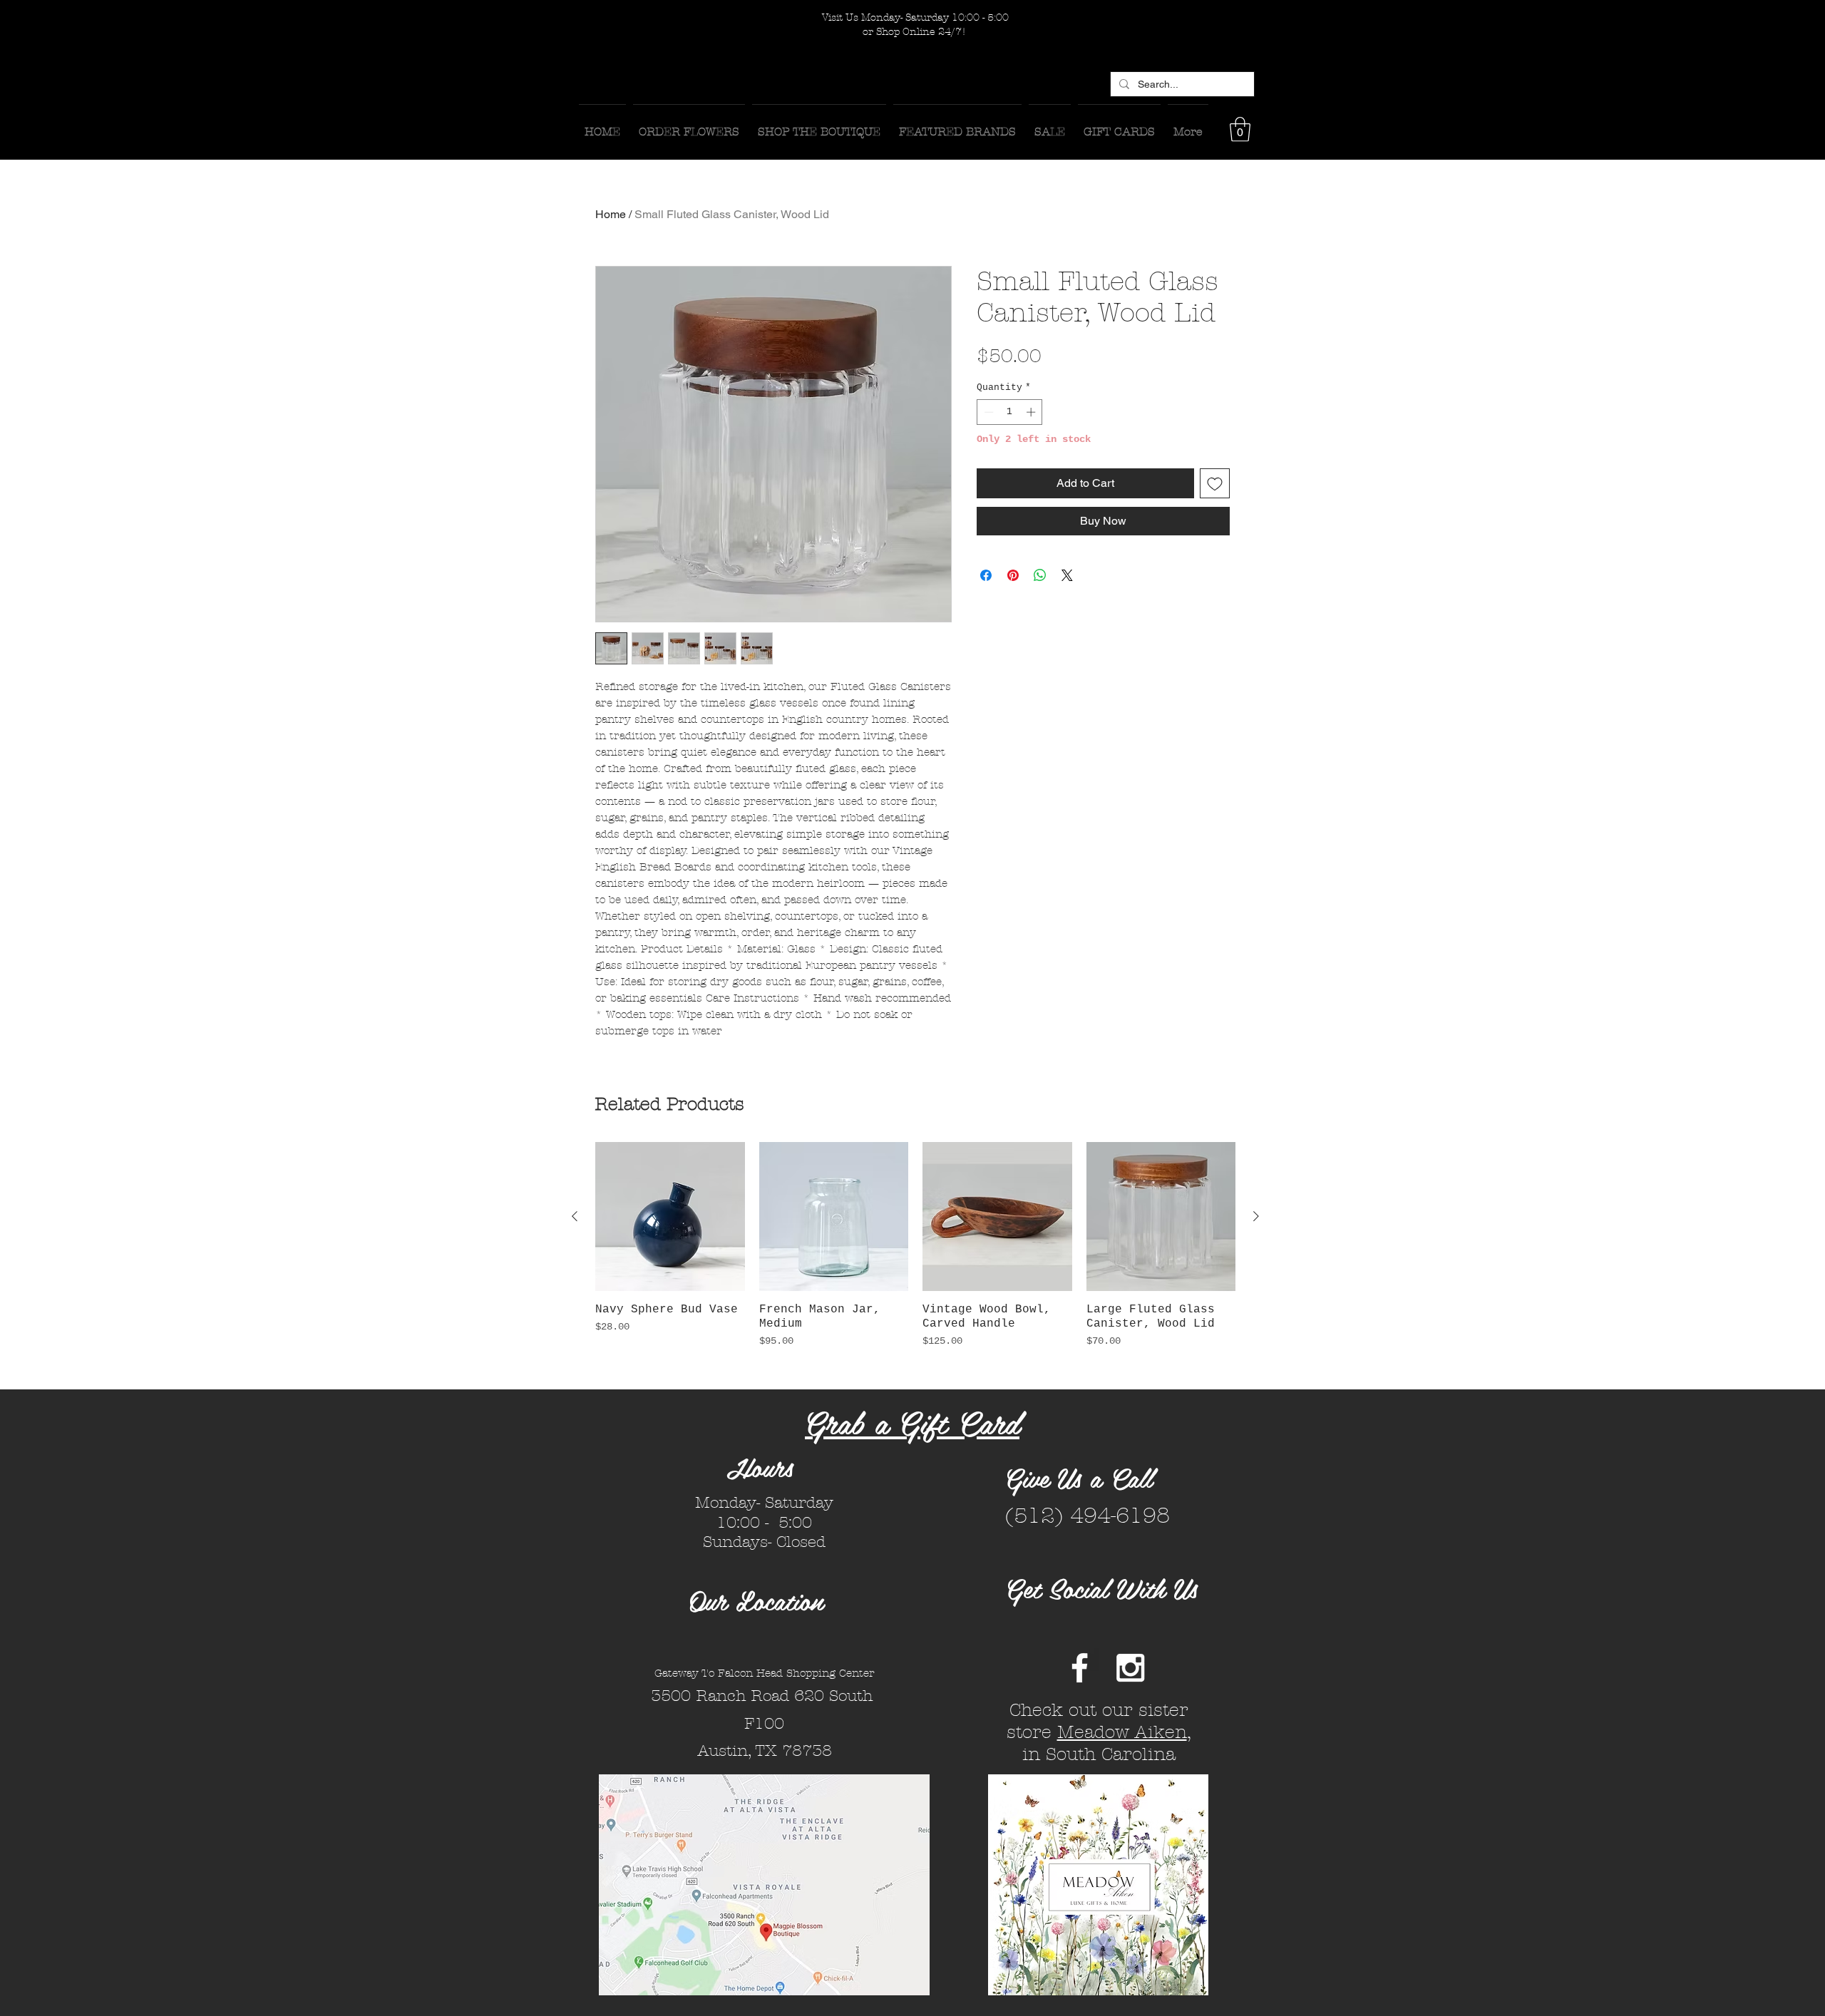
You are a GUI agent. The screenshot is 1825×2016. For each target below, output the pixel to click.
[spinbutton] (1010, 412)
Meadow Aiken (1122, 1732)
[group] (915, 1260)
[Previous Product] (575, 1216)
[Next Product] (1256, 1216)
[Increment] (1032, 412)
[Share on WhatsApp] (1040, 575)
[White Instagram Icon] (1130, 1668)
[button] (1240, 129)
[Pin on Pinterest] (1013, 575)
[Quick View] (670, 1217)
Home (611, 214)
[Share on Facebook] (986, 575)
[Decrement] (987, 412)
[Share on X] (1067, 575)
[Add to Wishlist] (1215, 483)
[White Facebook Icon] (1080, 1668)
